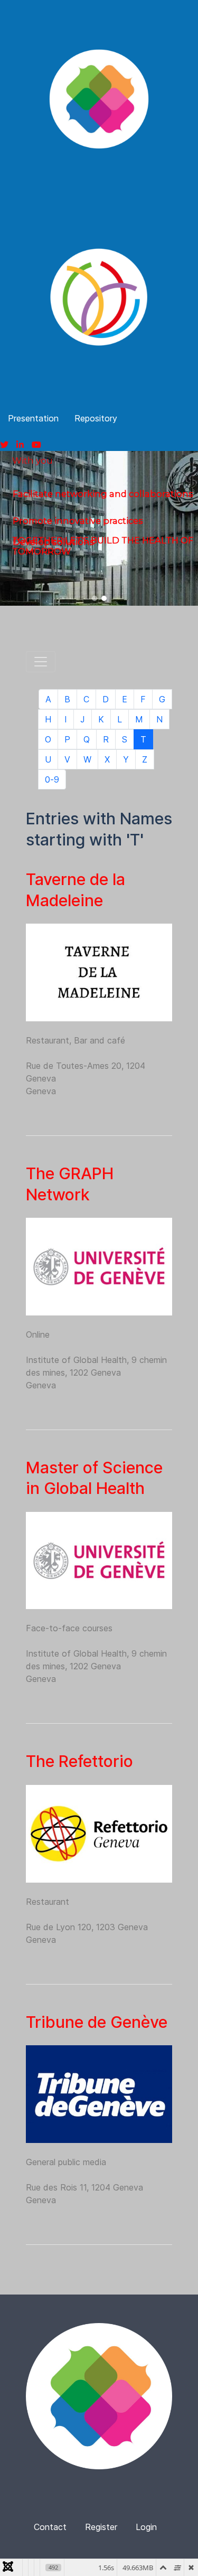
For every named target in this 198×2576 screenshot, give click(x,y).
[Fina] (99, 99)
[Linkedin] (20, 445)
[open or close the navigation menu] (41, 662)
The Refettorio (79, 1761)
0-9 (52, 779)
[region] (99, 528)
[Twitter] (4, 445)
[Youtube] (36, 445)
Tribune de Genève (97, 2022)
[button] (95, 598)
